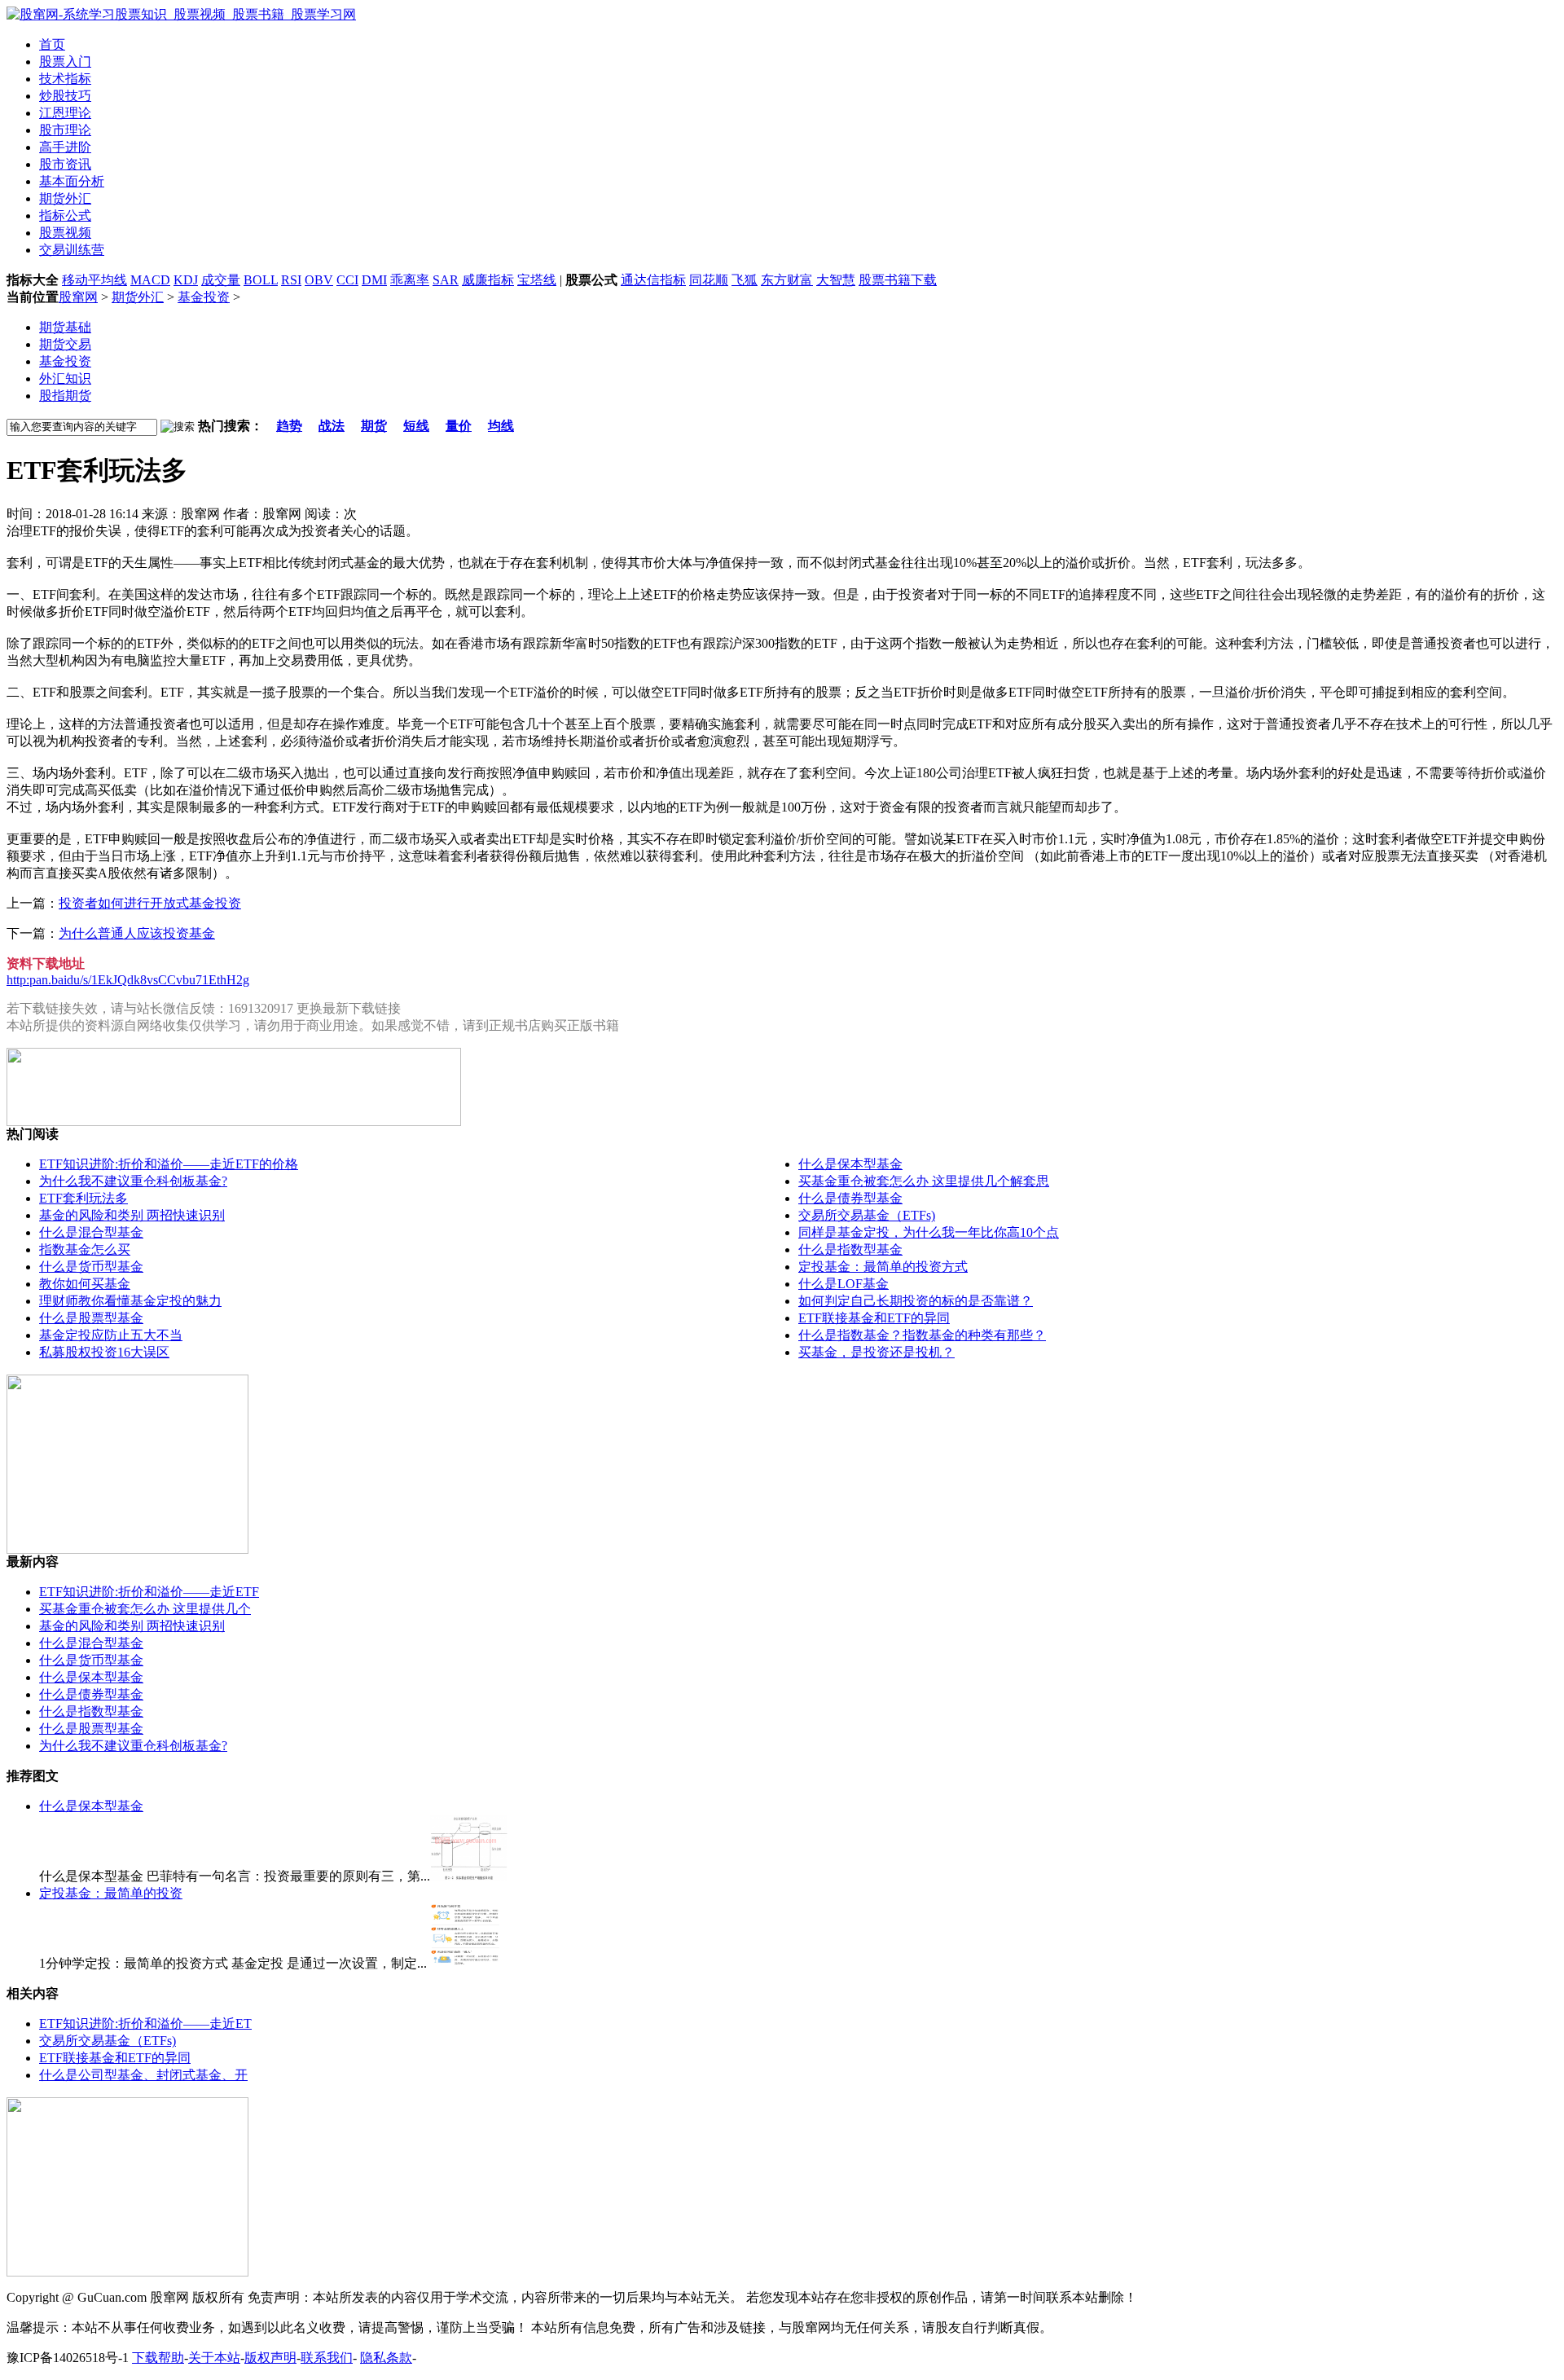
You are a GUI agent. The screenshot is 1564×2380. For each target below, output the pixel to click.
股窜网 (78, 297)
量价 (459, 426)
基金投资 (204, 297)
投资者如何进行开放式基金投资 (150, 903)
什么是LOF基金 (844, 1284)
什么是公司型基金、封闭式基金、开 (143, 2075)
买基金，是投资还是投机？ (876, 1352)
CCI (347, 280)
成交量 (221, 280)
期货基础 (65, 327)
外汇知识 (65, 378)
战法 (332, 426)
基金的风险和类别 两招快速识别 (132, 1215)
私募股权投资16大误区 (104, 1352)
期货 (374, 426)
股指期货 (65, 396)
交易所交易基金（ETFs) (867, 1215)
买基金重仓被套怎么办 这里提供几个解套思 (924, 1181)
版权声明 (270, 2358)
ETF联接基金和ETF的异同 (874, 1318)
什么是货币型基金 (91, 1267)
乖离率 (410, 280)
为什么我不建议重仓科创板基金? (133, 1181)
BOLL (261, 280)
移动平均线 (94, 280)
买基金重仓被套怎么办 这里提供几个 (145, 1609)
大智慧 (836, 280)
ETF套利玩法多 (83, 1198)
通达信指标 (653, 280)
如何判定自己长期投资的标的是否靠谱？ (916, 1301)
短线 (416, 426)
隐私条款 (386, 2358)
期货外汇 (138, 297)
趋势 (289, 426)
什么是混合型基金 (91, 1232)
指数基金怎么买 (85, 1249)
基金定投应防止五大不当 (111, 1335)
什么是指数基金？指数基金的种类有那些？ (922, 1335)
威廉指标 (488, 280)
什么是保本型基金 (850, 1164)
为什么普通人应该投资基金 (137, 933)
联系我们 (327, 2358)
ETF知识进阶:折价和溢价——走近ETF (149, 1592)
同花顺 (709, 280)
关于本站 (214, 2358)
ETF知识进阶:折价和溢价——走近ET (145, 2024)
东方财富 (787, 280)
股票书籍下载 (898, 280)
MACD (150, 280)
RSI (291, 280)
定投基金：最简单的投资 (111, 1893)
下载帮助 (158, 2358)
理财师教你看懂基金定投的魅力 (130, 1301)
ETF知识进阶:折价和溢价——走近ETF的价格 (169, 1164)
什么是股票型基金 (91, 1318)
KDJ (186, 280)
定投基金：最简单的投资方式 (883, 1267)
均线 (501, 426)
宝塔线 (537, 280)
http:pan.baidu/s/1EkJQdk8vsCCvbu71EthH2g (128, 980)
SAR (446, 280)
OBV (319, 280)
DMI (374, 280)
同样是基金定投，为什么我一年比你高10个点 (929, 1232)
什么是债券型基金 (850, 1198)
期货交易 (65, 344)
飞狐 (745, 280)
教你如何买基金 (85, 1284)
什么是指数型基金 (850, 1249)
